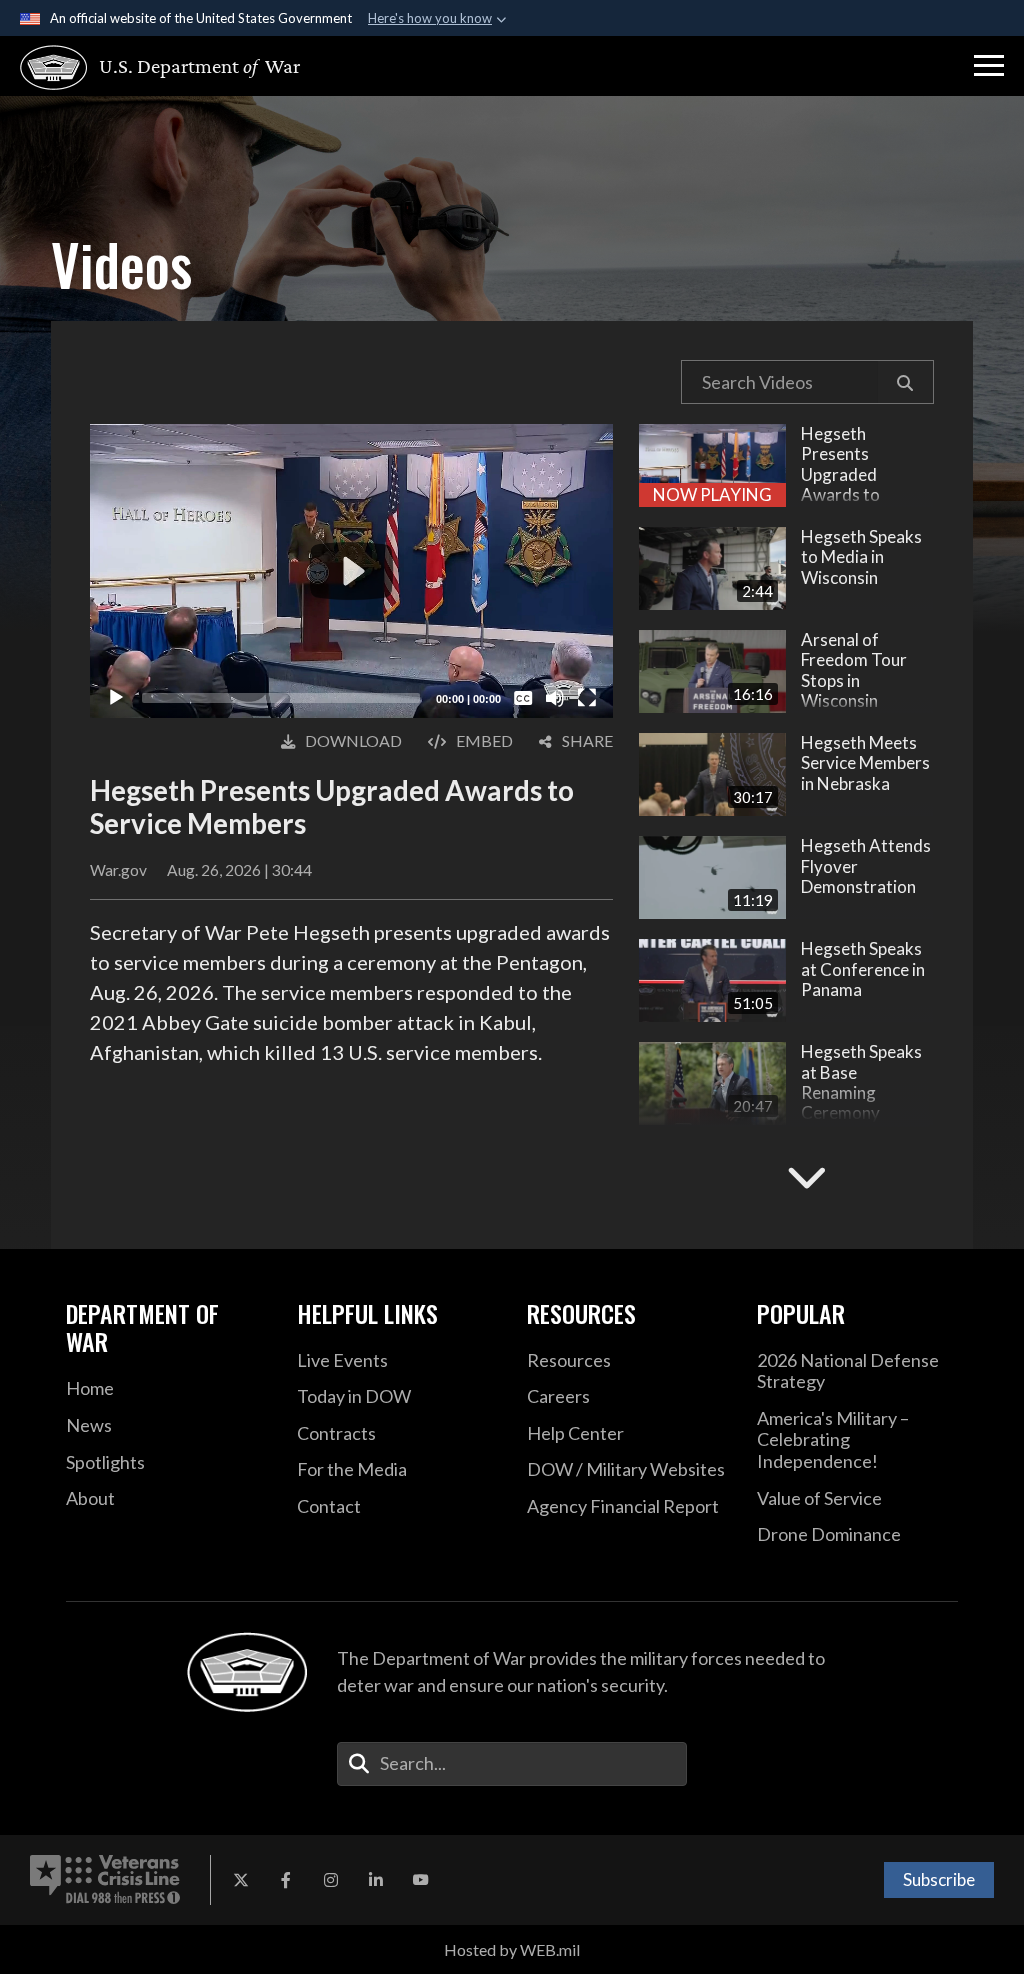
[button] (989, 66)
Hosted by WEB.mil (512, 1949)
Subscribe (939, 1879)
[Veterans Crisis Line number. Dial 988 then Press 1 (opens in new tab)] (105, 1880)
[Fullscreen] (587, 698)
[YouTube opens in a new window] (421, 1880)
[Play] (116, 698)
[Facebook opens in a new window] (286, 1880)
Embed (484, 740)
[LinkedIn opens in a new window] (376, 1880)
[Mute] (555, 698)
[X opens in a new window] (241, 1880)
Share (587, 740)
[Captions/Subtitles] (523, 698)
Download (353, 740)
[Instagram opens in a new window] (331, 1880)
